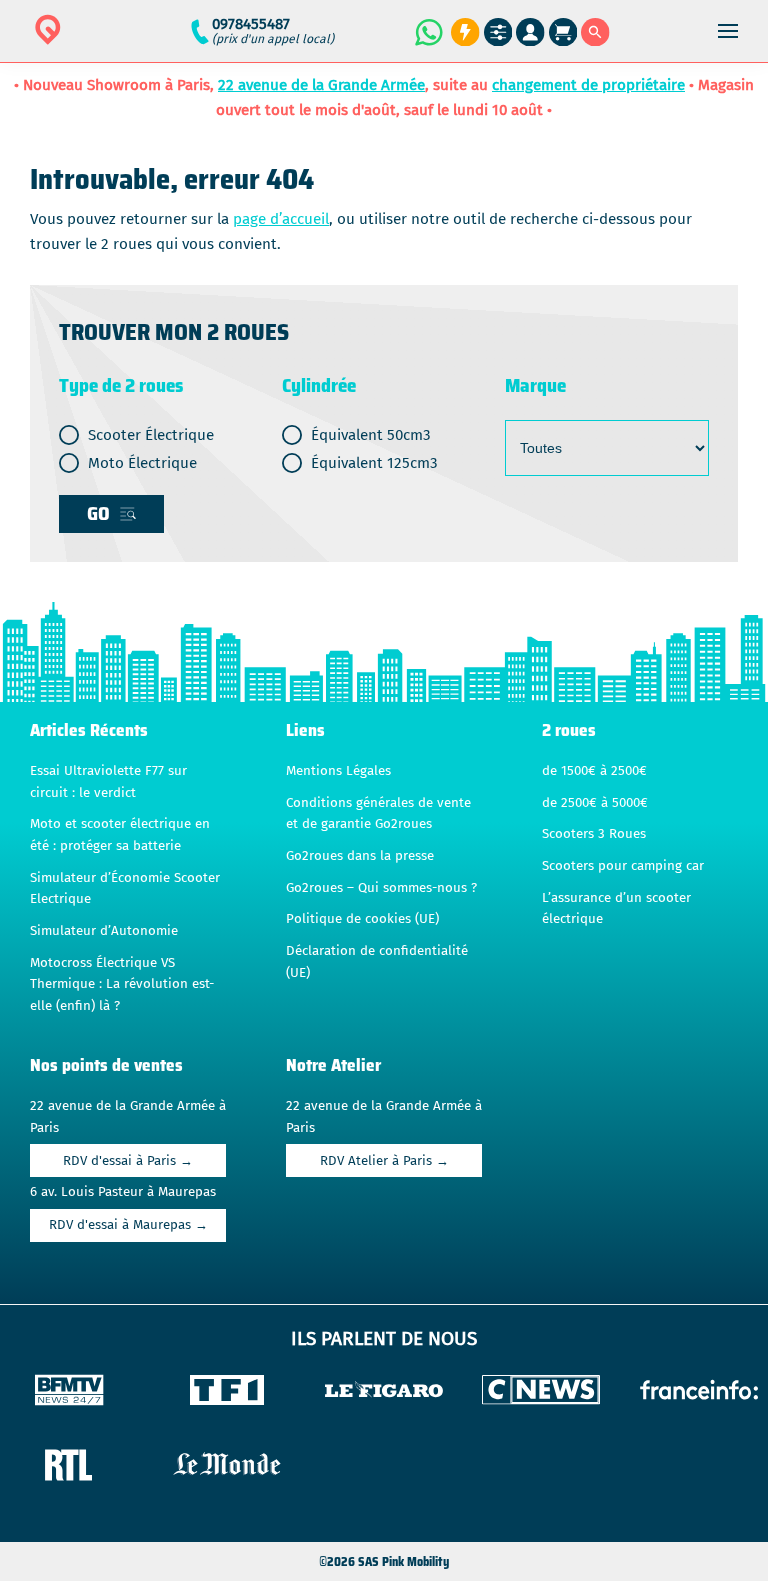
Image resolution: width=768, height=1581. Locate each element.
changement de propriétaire (588, 85)
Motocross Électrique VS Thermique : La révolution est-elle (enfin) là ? (122, 984)
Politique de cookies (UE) (362, 919)
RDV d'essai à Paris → (128, 1161)
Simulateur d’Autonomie (104, 931)
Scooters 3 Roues (594, 834)
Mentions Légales (338, 771)
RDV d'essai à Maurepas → (128, 1225)
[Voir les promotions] (462, 32)
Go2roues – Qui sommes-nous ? (381, 888)
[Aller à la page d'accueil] (111, 42)
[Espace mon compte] (530, 32)
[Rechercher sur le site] (595, 32)
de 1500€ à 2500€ (594, 771)
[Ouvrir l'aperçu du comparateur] (498, 32)
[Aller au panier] (563, 32)
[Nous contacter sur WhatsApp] (428, 32)
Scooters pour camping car (623, 866)
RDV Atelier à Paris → (384, 1161)
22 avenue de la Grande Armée (321, 85)
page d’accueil (281, 219)
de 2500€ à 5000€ (595, 803)
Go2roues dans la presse (360, 856)
